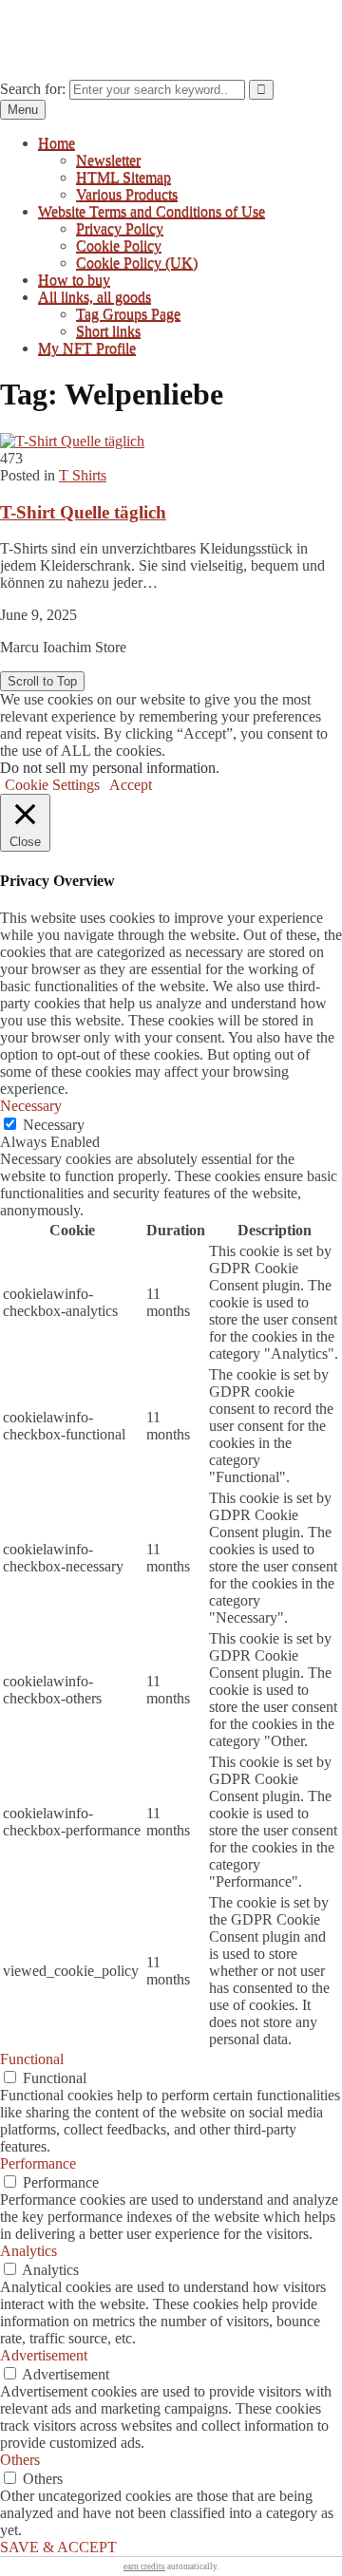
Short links (108, 331)
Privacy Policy (120, 228)
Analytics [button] (28, 2251)
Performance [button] (38, 2163)
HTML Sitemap (123, 177)
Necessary (54, 1125)
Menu (23, 110)
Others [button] (20, 2460)
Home (57, 143)
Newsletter (108, 160)
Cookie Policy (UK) (137, 263)
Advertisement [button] (44, 2355)
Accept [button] (131, 785)
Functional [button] (32, 2059)
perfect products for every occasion (105, 23)
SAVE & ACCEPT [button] (58, 2547)
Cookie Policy (119, 245)
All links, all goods (95, 297)
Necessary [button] (31, 1106)
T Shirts (83, 475)
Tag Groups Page (128, 314)
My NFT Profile (87, 348)
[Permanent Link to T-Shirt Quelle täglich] (72, 441)
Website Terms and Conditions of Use (152, 211)
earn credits (144, 2567)
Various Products (127, 194)
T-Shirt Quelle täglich (83, 512)
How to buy (74, 280)
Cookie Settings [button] (52, 785)
